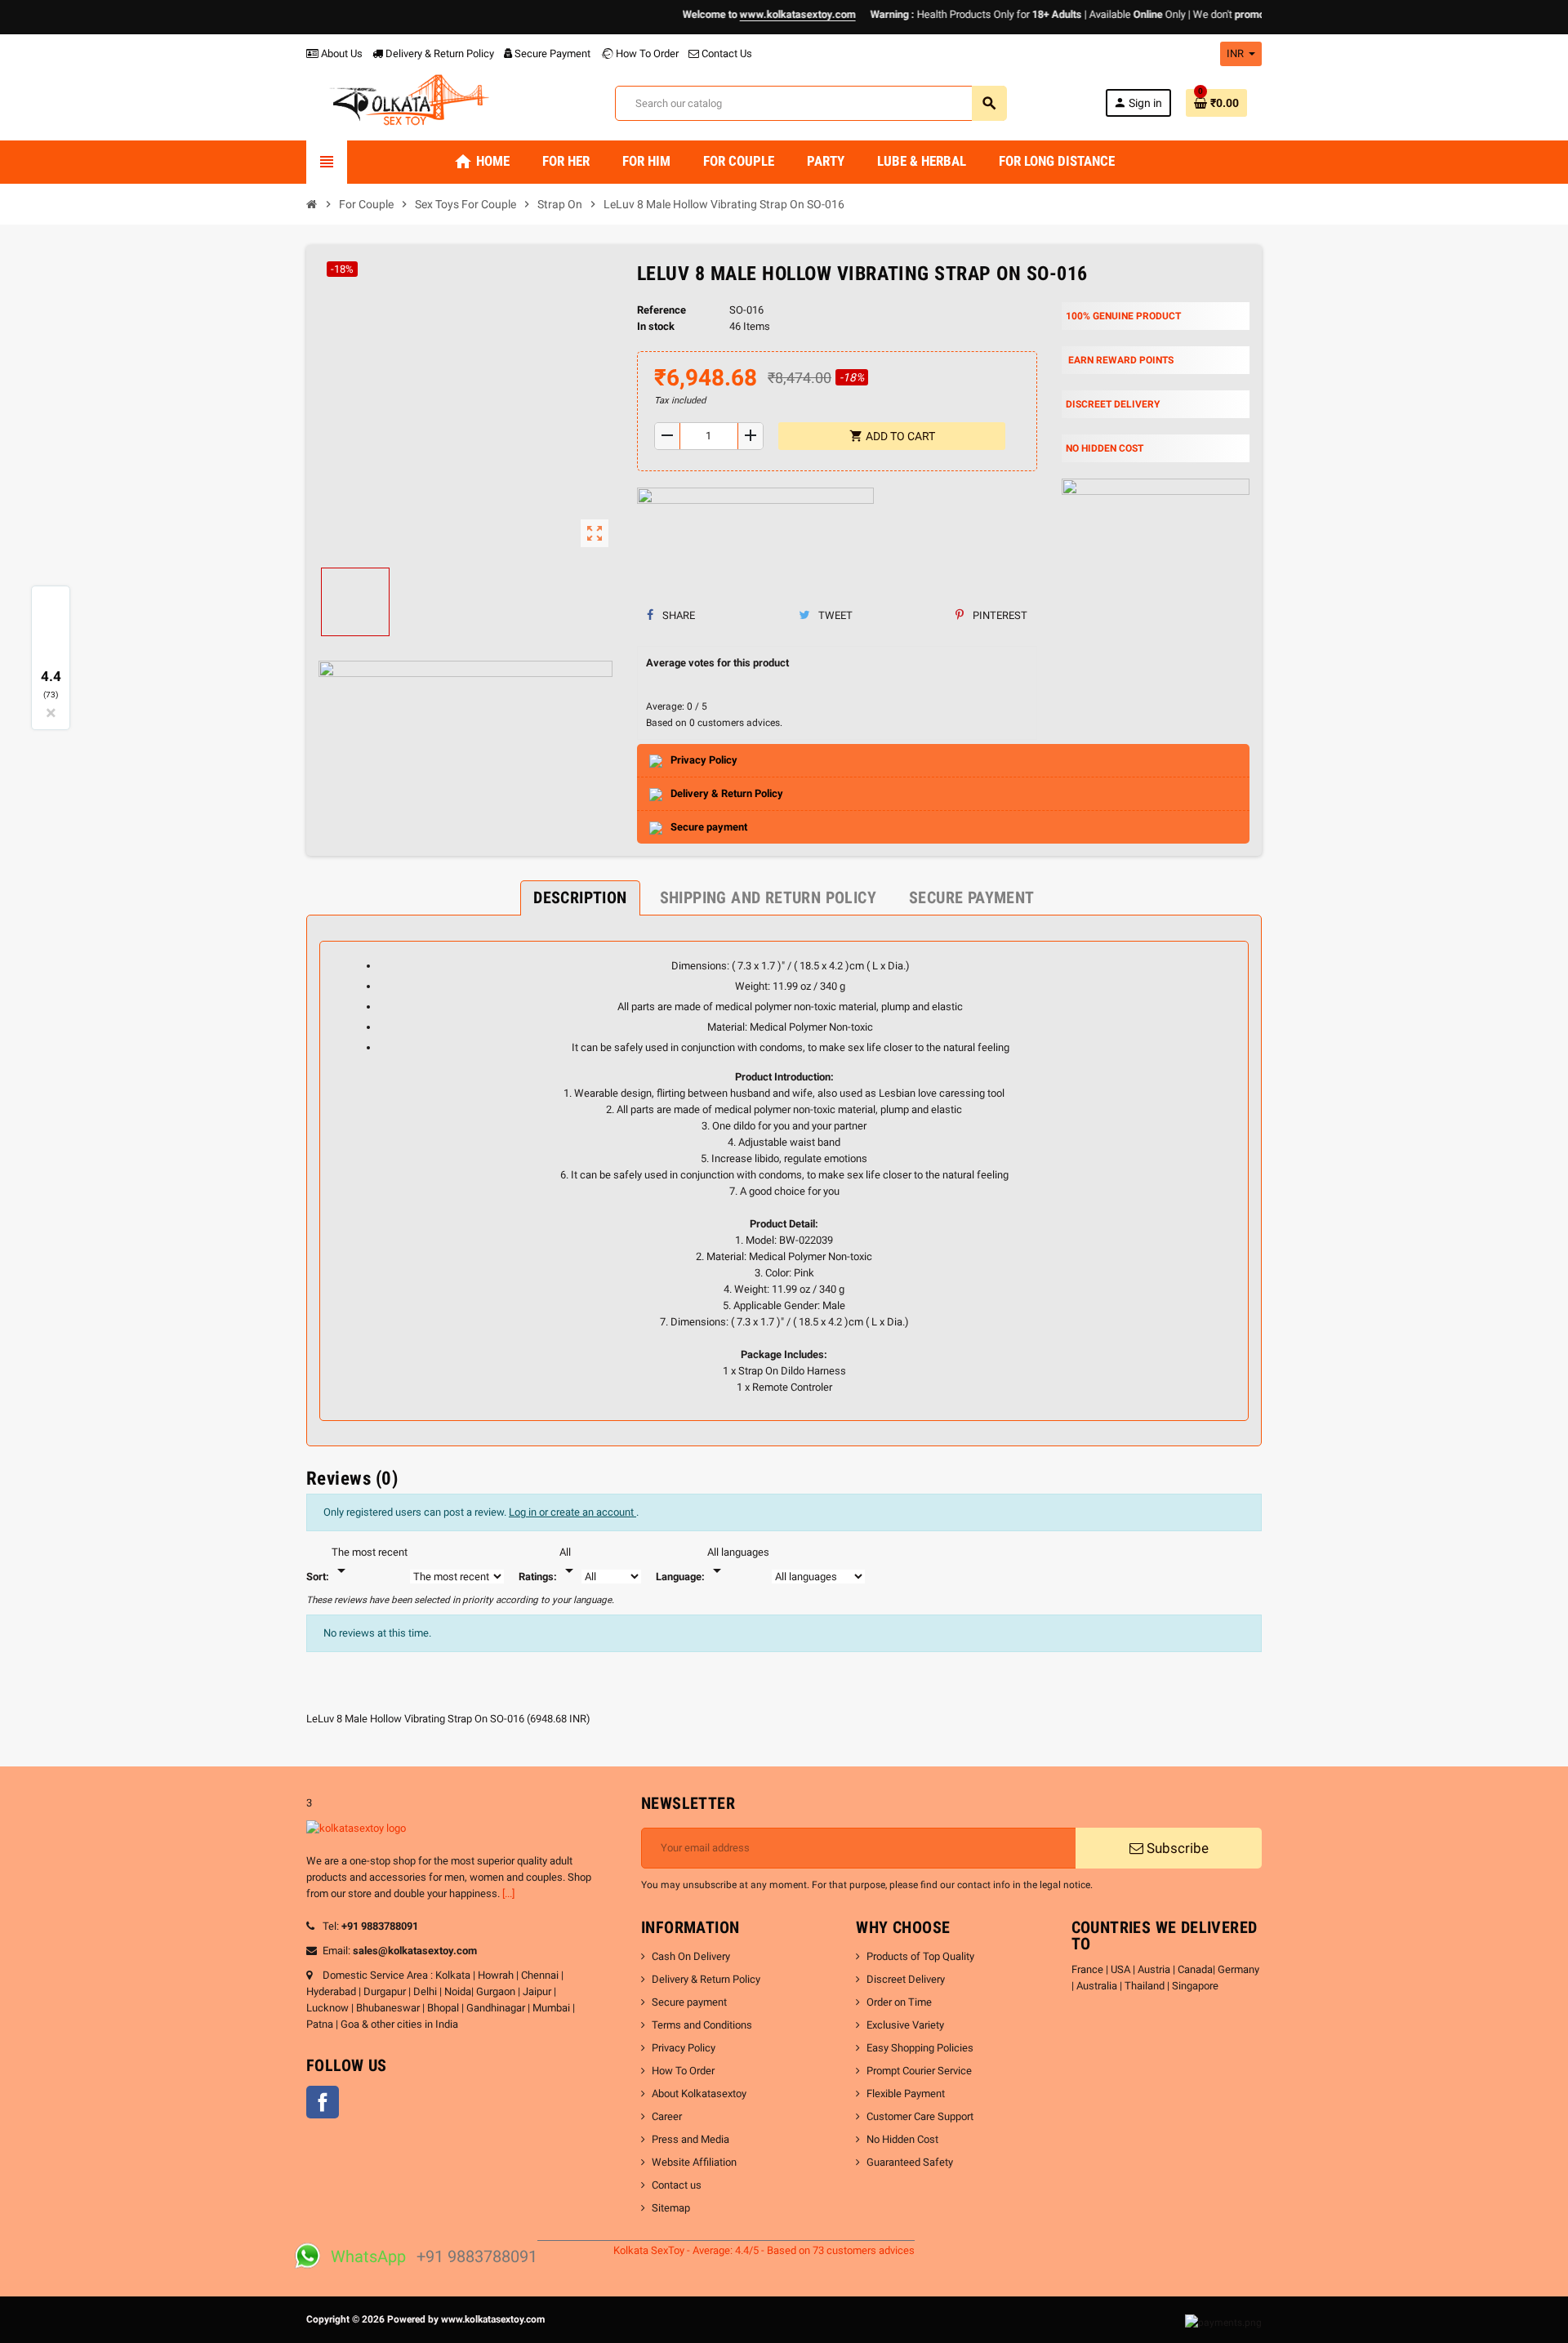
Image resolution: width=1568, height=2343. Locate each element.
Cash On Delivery (691, 1956)
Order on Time (899, 2002)
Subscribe (1176, 1848)
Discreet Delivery (906, 1979)
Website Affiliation (694, 2162)
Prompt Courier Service (919, 2071)
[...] (508, 1893)
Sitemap (671, 2208)
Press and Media (690, 2139)
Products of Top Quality (920, 1956)
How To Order (646, 53)
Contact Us (726, 53)
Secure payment (689, 2002)
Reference (661, 310)
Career (667, 2116)
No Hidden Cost (902, 2139)
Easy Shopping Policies (920, 2048)
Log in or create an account (572, 1512)
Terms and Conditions (702, 2025)
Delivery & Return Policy (439, 53)
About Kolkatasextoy (699, 2094)
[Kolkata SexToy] (412, 102)
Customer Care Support (920, 2116)
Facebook (323, 2102)
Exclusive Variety (905, 2025)
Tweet (834, 615)
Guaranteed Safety (910, 2162)
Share (677, 615)
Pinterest (999, 615)
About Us (341, 53)
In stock (656, 326)
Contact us (677, 2185)
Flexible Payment (906, 2094)
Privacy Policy (684, 2048)
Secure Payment (552, 53)
